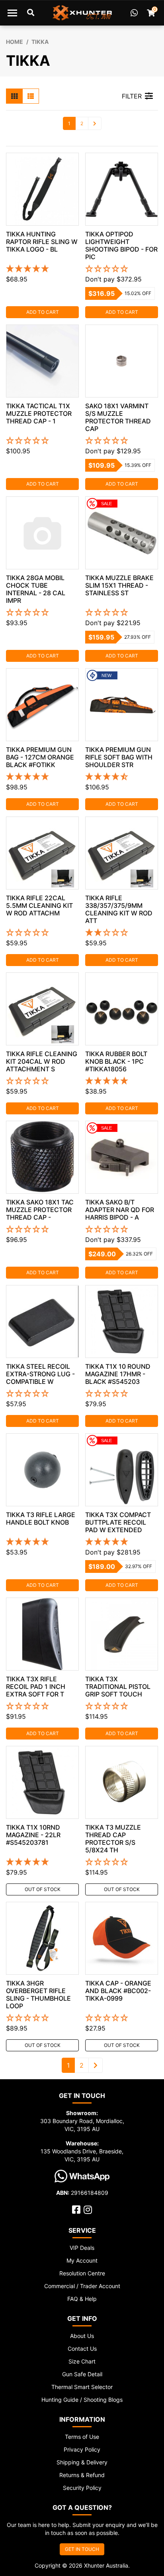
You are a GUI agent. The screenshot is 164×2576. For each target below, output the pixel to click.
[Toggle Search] (31, 13)
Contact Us (82, 2349)
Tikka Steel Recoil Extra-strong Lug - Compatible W (40, 1374)
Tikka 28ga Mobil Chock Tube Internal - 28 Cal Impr (36, 589)
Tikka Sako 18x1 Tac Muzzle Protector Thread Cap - (40, 1210)
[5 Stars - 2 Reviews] (122, 1081)
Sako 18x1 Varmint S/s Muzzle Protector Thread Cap (118, 417)
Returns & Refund (82, 2475)
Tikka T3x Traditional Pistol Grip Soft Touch (118, 1687)
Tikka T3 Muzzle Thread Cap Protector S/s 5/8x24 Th (113, 1839)
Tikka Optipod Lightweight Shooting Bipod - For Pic (121, 245)
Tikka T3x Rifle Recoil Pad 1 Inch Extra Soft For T (36, 1687)
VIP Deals (82, 2248)
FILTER (132, 96)
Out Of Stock (43, 1889)
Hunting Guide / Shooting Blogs (82, 2400)
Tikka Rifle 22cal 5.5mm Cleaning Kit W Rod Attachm (39, 905)
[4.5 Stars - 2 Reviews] (122, 777)
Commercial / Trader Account (82, 2286)
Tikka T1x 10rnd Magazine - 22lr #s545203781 (33, 1835)
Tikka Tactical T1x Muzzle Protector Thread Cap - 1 (39, 413)
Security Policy (82, 2488)
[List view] (31, 96)
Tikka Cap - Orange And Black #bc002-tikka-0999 (118, 1991)
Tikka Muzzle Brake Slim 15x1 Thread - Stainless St (119, 585)
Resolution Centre (82, 2273)
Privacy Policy (82, 2449)
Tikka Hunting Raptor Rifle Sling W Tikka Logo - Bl (42, 242)
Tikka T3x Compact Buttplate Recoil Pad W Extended (118, 1522)
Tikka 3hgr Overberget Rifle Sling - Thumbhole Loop (38, 1994)
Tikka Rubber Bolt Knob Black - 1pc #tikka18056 (116, 1061)
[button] (122, 269)
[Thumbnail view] (14, 96)
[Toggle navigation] (12, 13)
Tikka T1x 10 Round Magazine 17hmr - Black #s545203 (118, 1374)
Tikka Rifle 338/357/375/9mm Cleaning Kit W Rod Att (119, 909)
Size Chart (82, 2361)
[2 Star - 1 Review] (122, 933)
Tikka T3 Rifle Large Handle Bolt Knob (41, 1518)
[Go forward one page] (95, 123)
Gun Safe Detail (82, 2374)
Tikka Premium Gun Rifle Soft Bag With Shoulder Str (119, 757)
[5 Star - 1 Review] (42, 777)
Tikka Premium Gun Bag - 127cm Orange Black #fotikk (40, 757)
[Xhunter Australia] (82, 13)
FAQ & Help (82, 2299)
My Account (82, 2260)
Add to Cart (43, 312)
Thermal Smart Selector (82, 2387)
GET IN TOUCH (82, 2549)
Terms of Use (82, 2437)
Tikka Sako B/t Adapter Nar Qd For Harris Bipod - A (120, 1210)
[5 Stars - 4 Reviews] (42, 269)
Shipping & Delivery (82, 2462)
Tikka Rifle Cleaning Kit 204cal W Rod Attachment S (42, 1061)
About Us (82, 2336)
